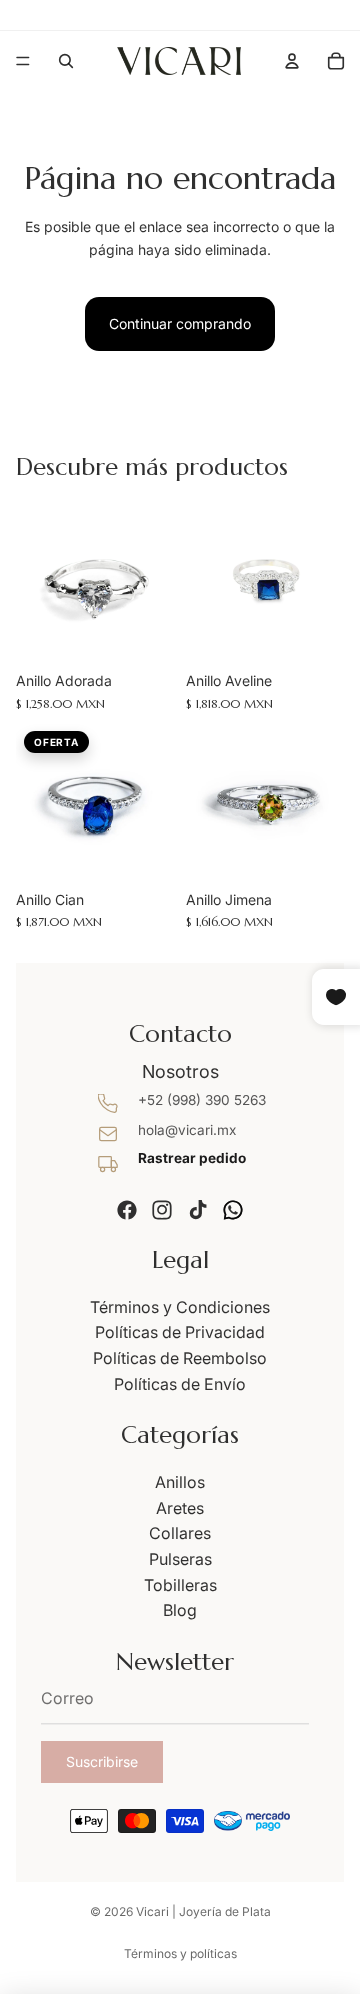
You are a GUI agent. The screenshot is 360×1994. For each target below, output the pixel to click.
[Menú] (23, 61)
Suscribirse (102, 1761)
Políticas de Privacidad (180, 1332)
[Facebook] (127, 1210)
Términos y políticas (180, 1953)
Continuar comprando (180, 323)
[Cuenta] (292, 61)
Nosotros (180, 1071)
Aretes (180, 1508)
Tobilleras (180, 1585)
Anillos (180, 1482)
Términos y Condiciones (180, 1307)
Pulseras (180, 1559)
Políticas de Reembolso (180, 1358)
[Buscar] (66, 61)
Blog (180, 1610)
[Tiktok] (198, 1210)
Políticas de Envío (180, 1384)
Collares (180, 1533)
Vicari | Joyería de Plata (203, 1911)
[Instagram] (162, 1210)
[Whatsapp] (233, 1210)
